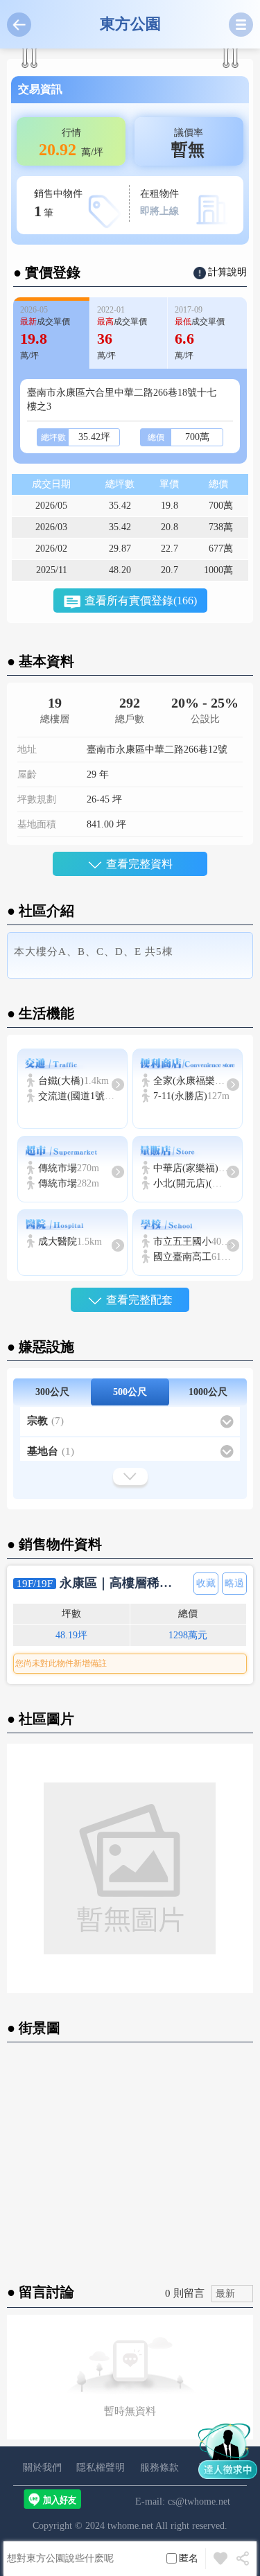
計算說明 (227, 272)
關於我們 (42, 2468)
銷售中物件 (58, 204)
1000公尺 (208, 1392)
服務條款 (159, 2468)
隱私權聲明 (101, 2468)
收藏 (206, 1583)
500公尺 (130, 1392)
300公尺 (52, 1392)
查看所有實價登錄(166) (141, 601)
